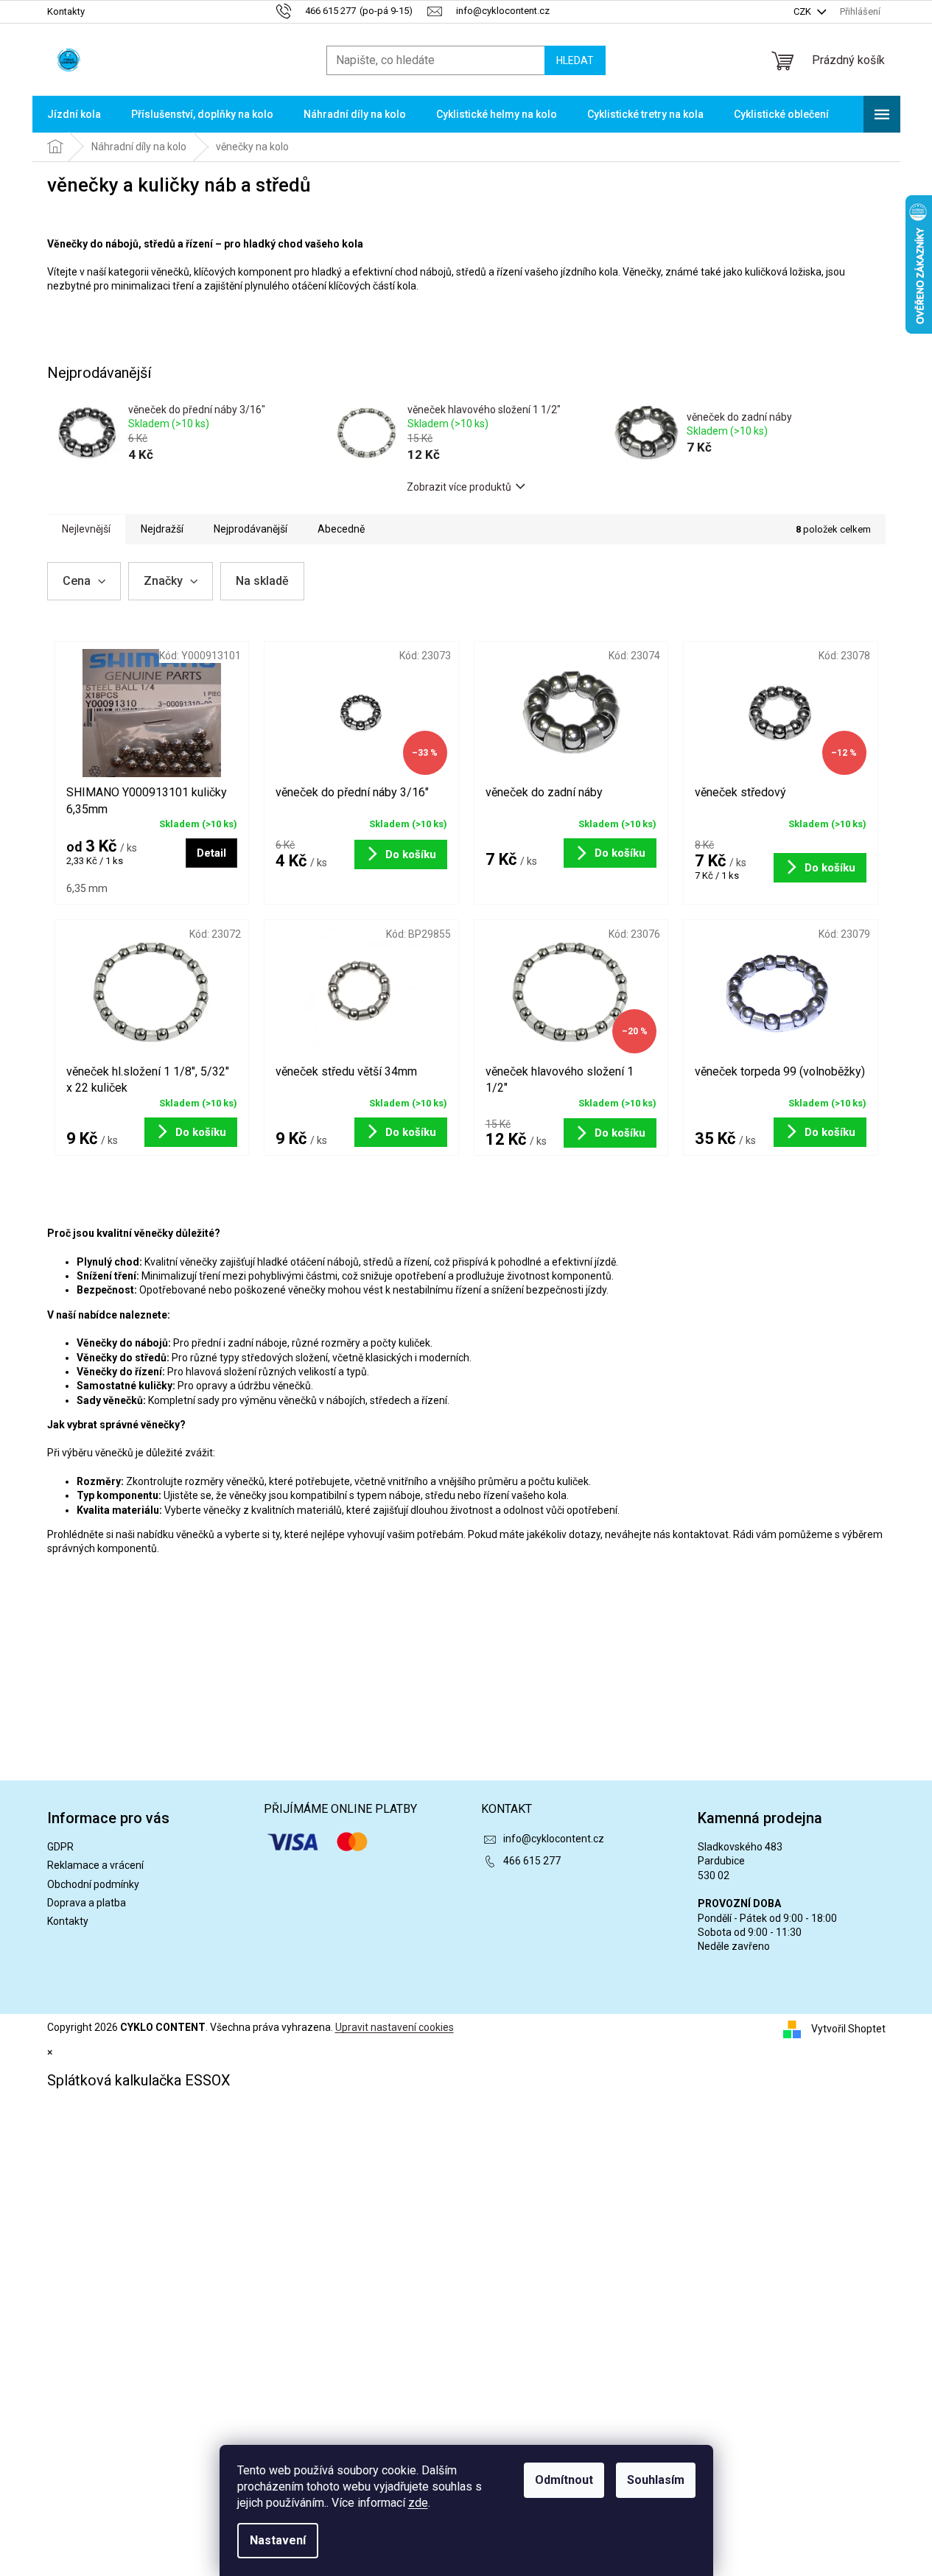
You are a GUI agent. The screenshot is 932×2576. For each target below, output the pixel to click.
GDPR (60, 1847)
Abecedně (341, 529)
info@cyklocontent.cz (554, 1839)
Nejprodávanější (250, 529)
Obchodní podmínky (93, 1884)
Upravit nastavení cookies (395, 2027)
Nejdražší (162, 529)
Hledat (575, 60)
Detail (211, 853)
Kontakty (66, 11)
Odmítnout (564, 2480)
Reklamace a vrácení (95, 1865)
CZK (803, 11)
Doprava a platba (87, 1903)
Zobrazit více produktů (459, 487)
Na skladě (262, 581)
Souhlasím (656, 2480)
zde (418, 2503)
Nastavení (278, 2540)
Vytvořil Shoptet (848, 2029)
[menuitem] (74, 114)
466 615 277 (532, 1861)
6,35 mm (87, 888)
